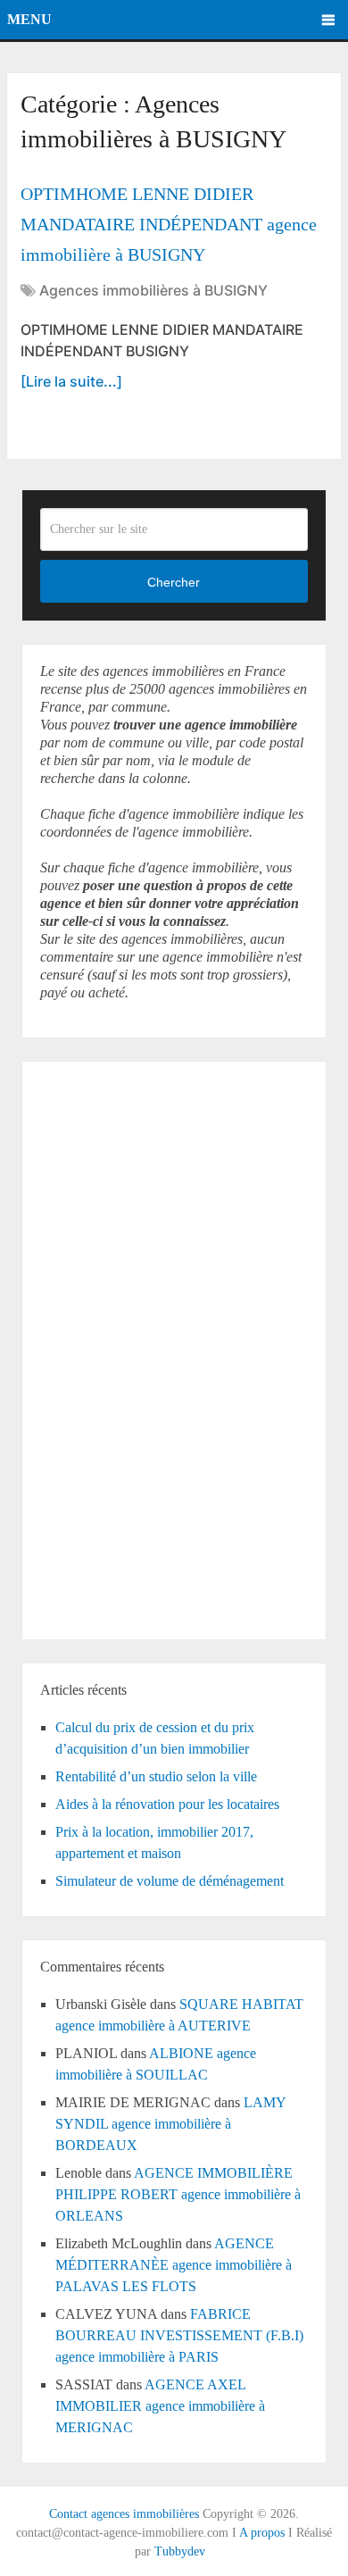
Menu (29, 19)
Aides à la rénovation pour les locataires (167, 1804)
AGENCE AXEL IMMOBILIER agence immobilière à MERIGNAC (160, 2406)
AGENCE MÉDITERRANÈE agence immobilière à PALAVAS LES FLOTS (174, 2265)
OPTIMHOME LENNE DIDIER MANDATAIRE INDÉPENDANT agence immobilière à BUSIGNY (169, 224)
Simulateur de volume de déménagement (170, 1881)
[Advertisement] (94, 1347)
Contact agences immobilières (124, 2514)
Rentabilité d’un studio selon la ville (156, 1776)
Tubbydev (180, 2551)
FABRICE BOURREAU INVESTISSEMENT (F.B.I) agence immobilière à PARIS (179, 2335)
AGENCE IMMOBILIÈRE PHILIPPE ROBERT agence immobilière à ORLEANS (178, 2194)
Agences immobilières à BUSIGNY (153, 290)
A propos (262, 2533)
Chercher (174, 582)
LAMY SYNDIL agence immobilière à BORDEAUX (170, 2124)
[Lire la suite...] (71, 381)
